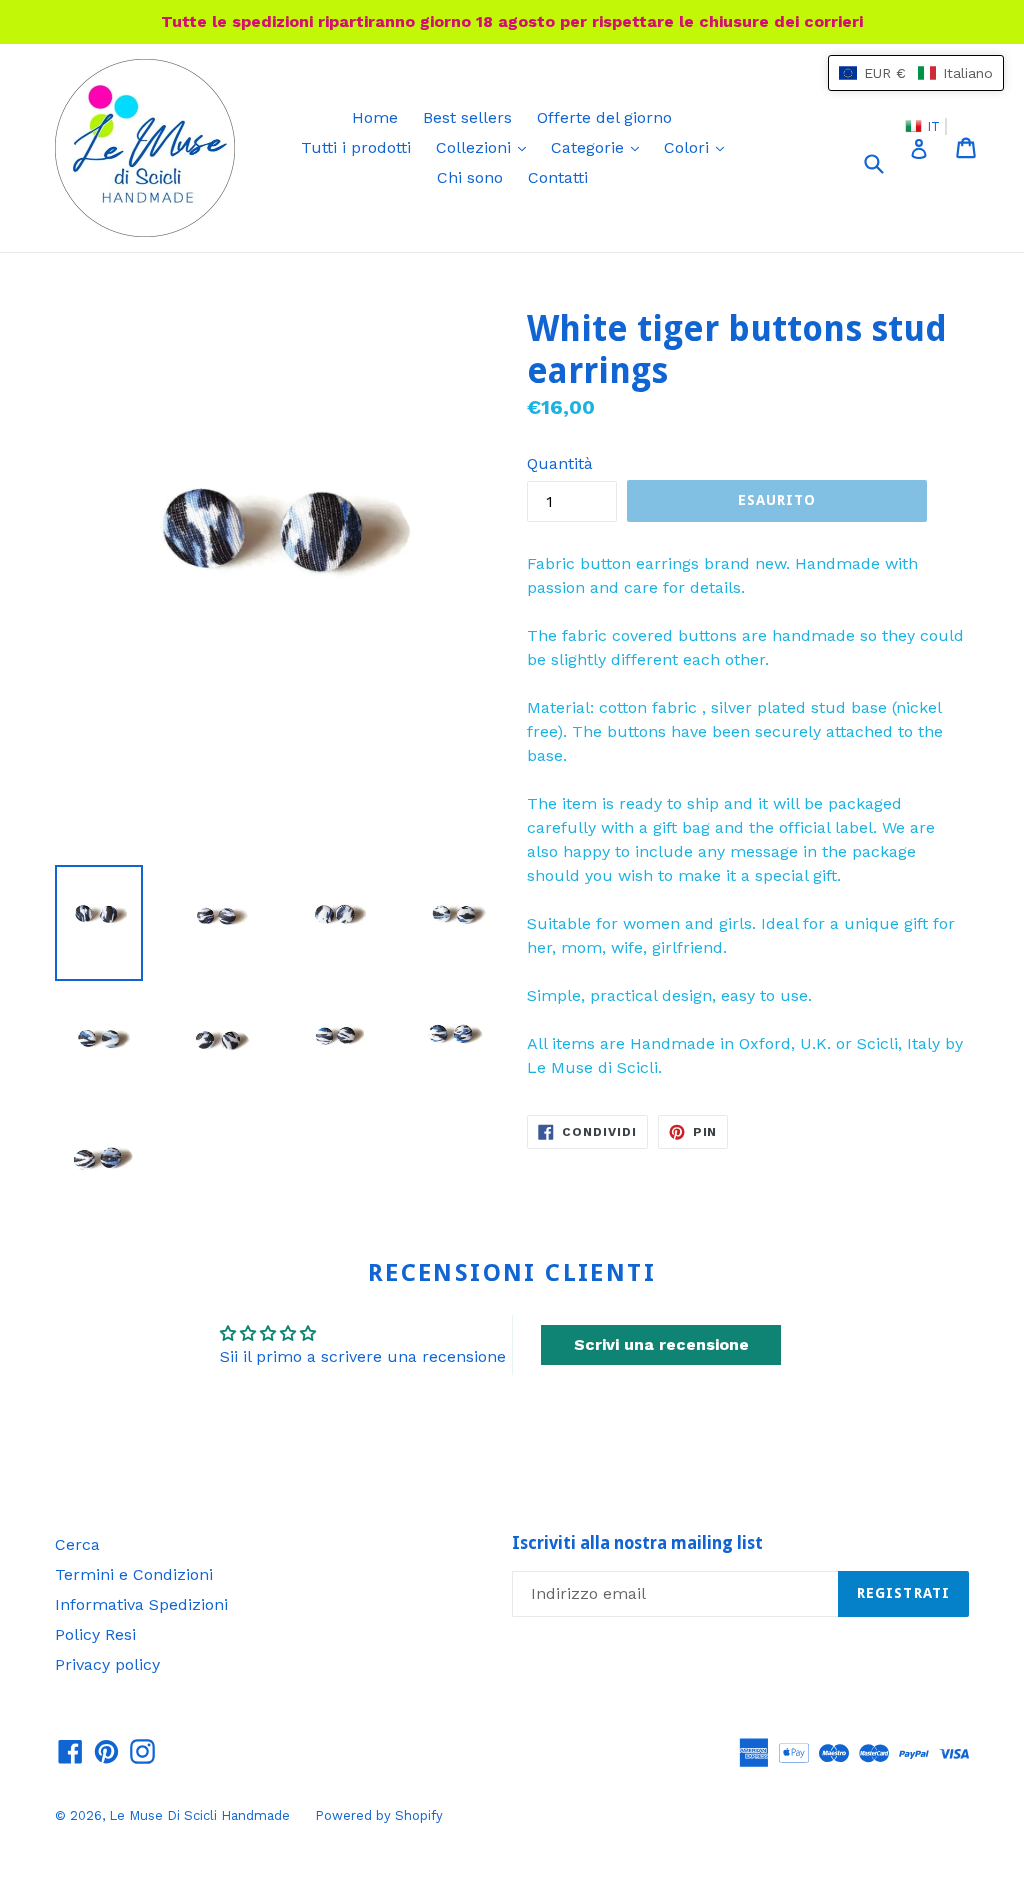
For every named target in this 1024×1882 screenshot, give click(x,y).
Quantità (560, 463)
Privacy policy (107, 1664)
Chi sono (470, 177)
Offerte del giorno (604, 117)
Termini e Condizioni (134, 1574)
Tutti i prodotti (356, 147)
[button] (916, 73)
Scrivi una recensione (661, 1344)
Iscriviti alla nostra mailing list (637, 1543)
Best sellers (467, 117)
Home (375, 117)
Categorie (600, 147)
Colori (699, 147)
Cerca (77, 1544)
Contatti (558, 177)
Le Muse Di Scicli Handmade (199, 1815)
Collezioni (486, 147)
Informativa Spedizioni (141, 1604)
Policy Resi (95, 1634)
